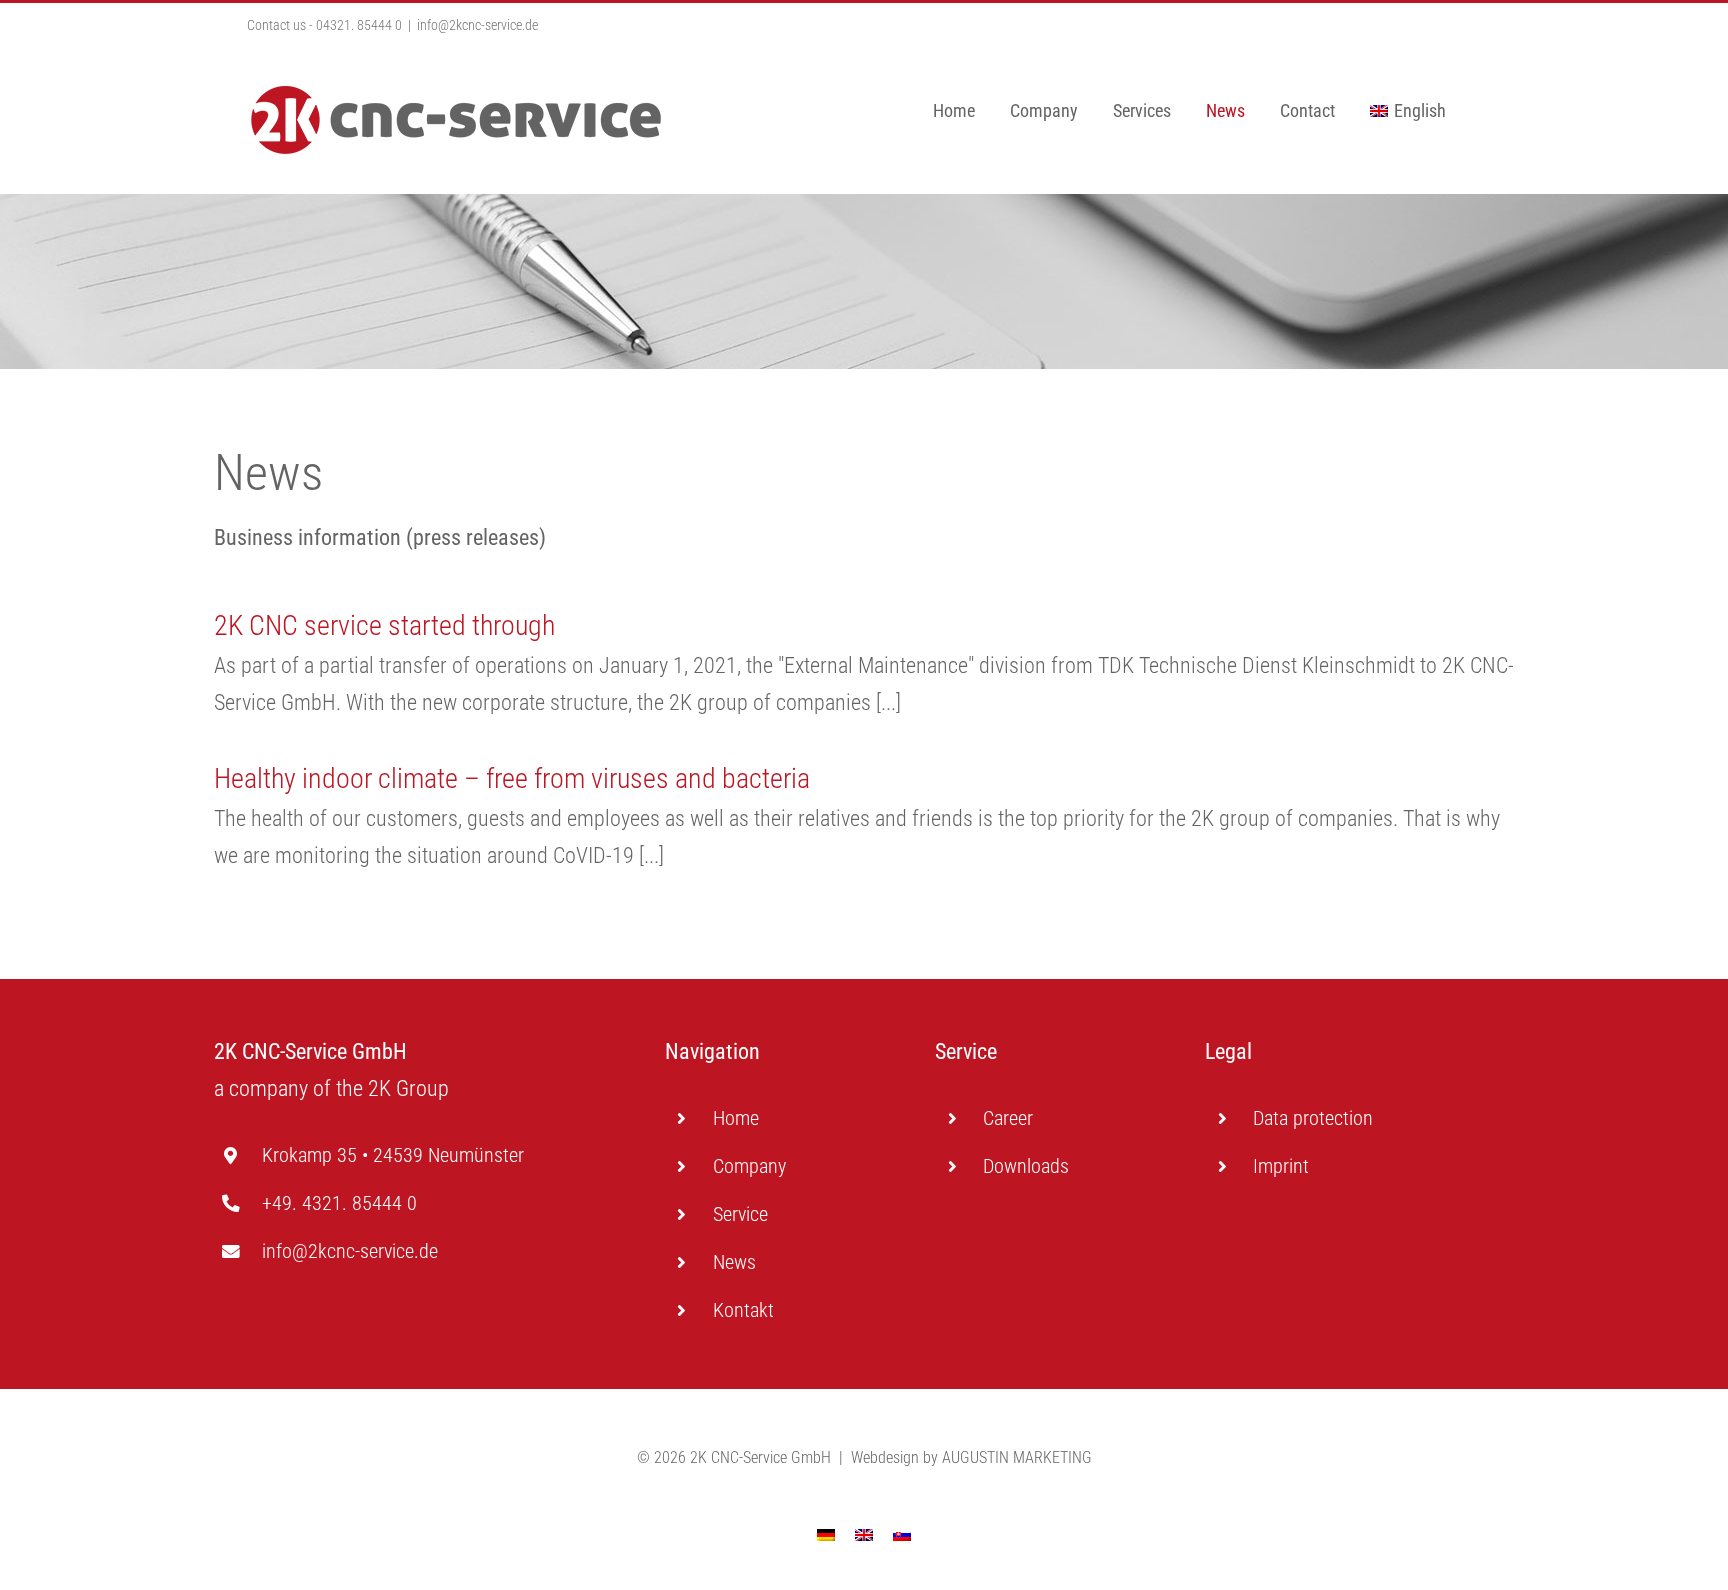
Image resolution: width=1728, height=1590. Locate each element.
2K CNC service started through (384, 625)
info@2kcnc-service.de (477, 25)
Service (740, 1214)
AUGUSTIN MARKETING (1017, 1457)
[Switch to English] (864, 1533)
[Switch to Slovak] (902, 1533)
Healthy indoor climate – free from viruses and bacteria (512, 778)
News (734, 1262)
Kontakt (743, 1310)
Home (736, 1118)
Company (749, 1166)
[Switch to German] (826, 1533)
